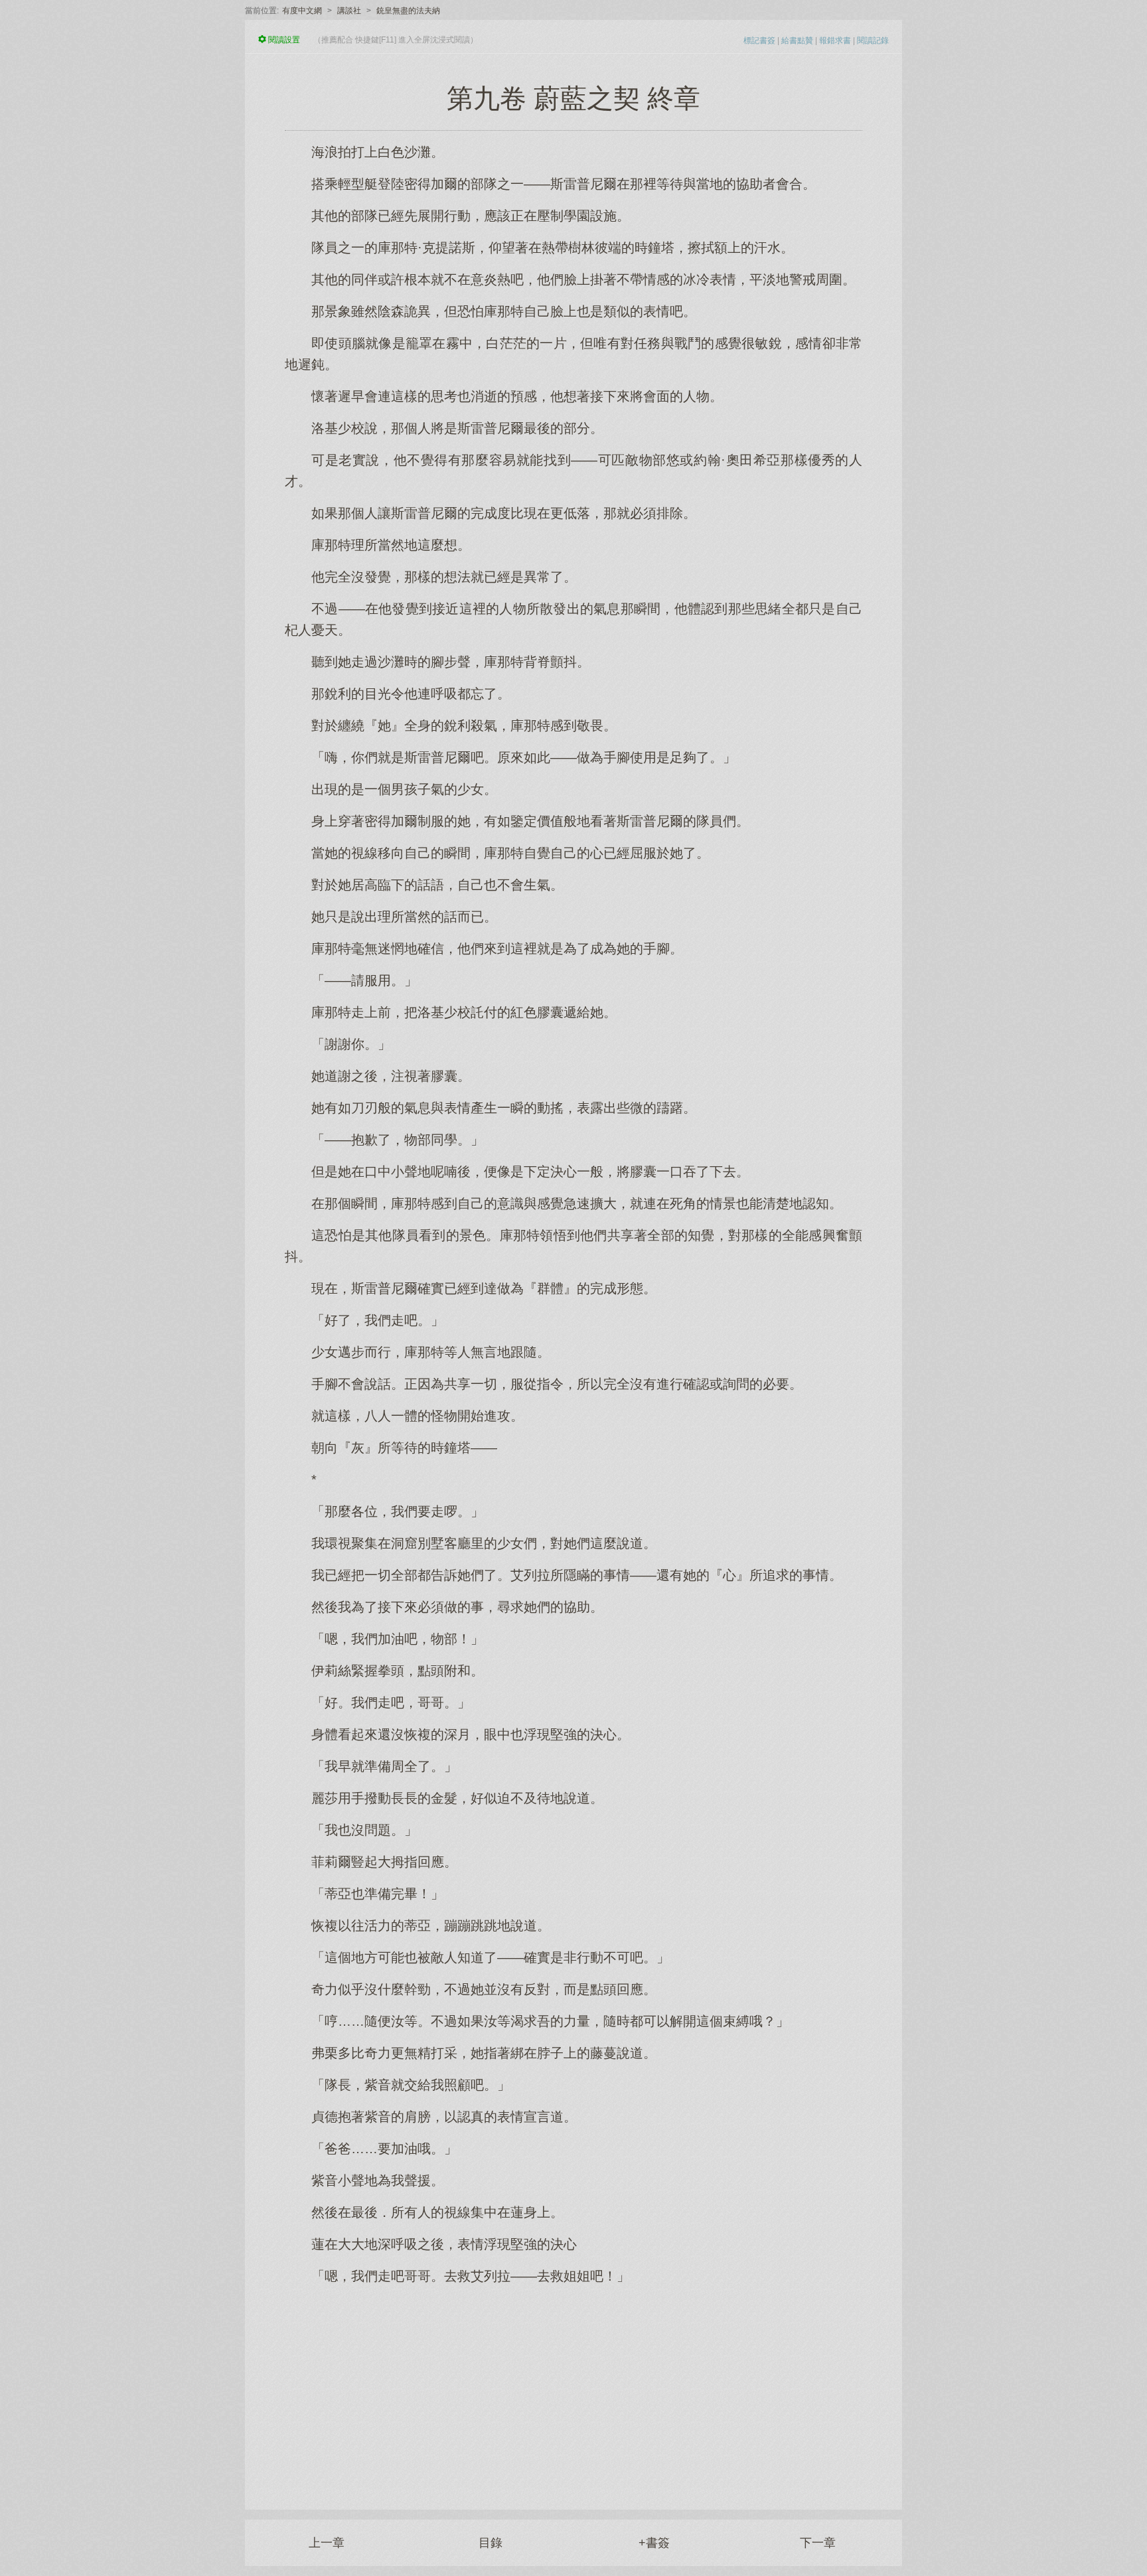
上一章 (327, 2543)
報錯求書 (835, 40)
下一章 (818, 2543)
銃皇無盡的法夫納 (408, 11)
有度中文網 (302, 11)
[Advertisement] (573, 2390)
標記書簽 (759, 40)
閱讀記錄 (873, 40)
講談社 (349, 11)
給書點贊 (797, 40)
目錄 (491, 2543)
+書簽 (654, 2543)
